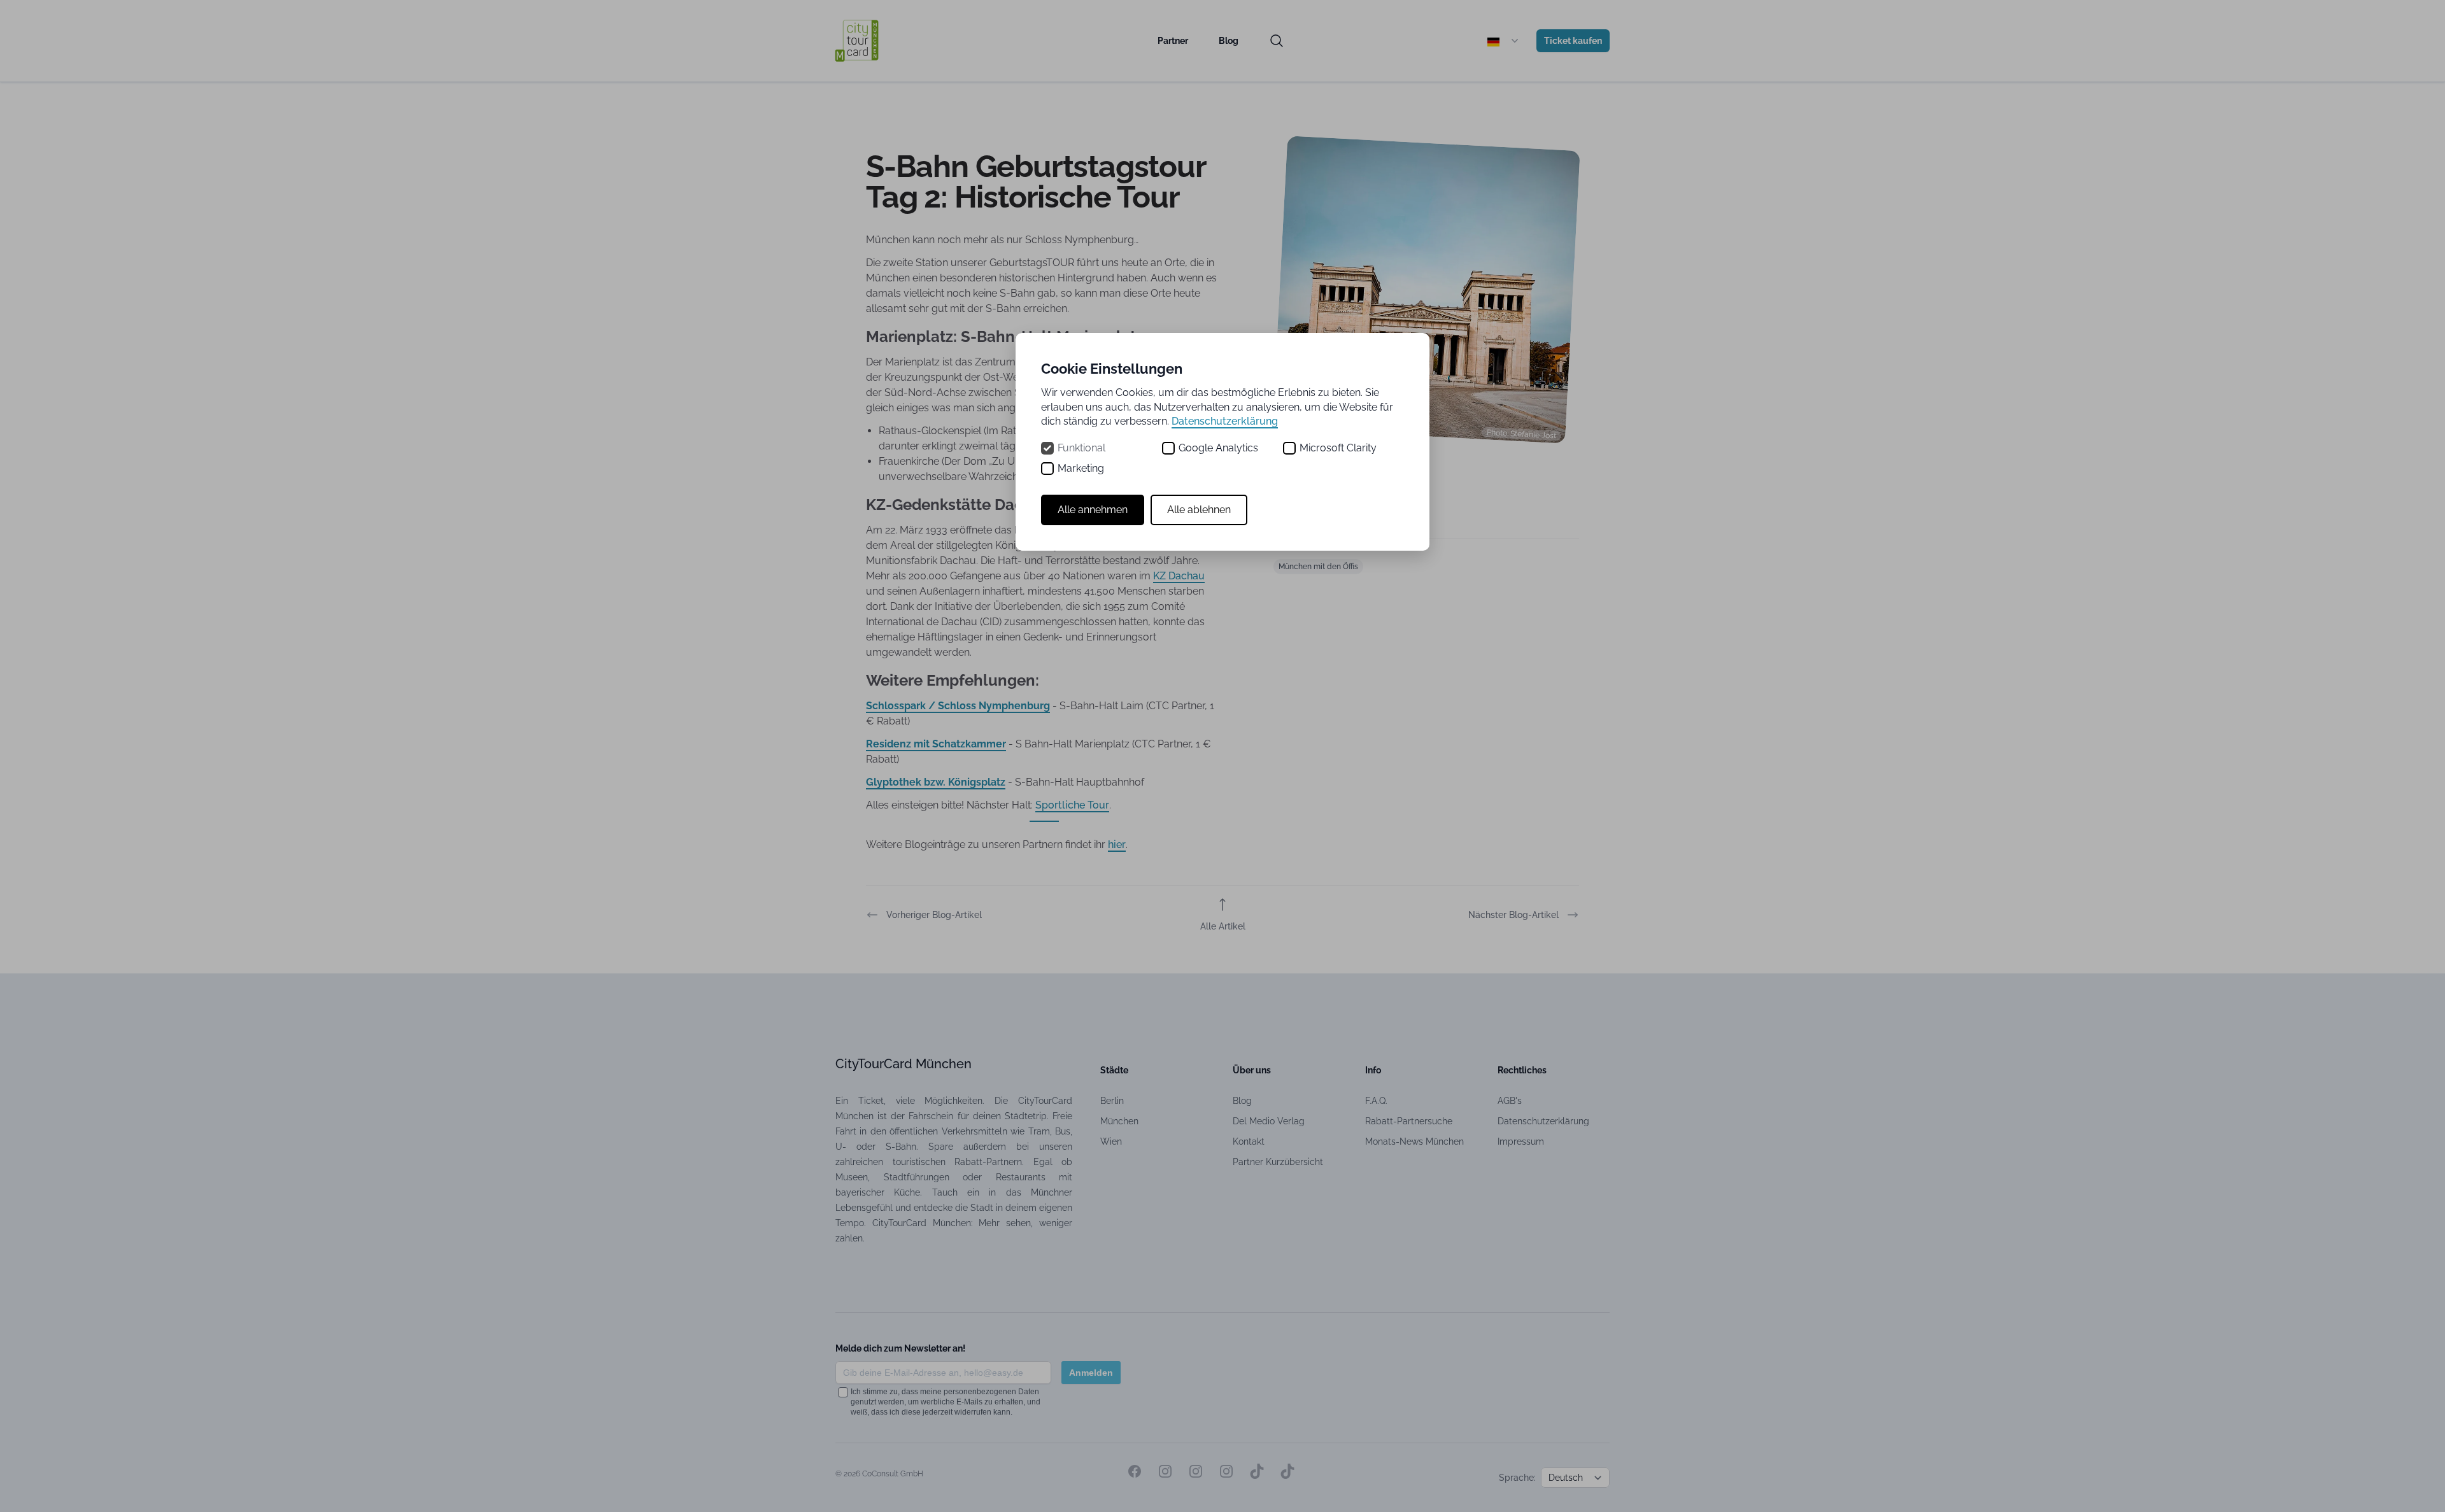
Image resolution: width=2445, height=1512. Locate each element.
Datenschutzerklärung (1225, 421)
